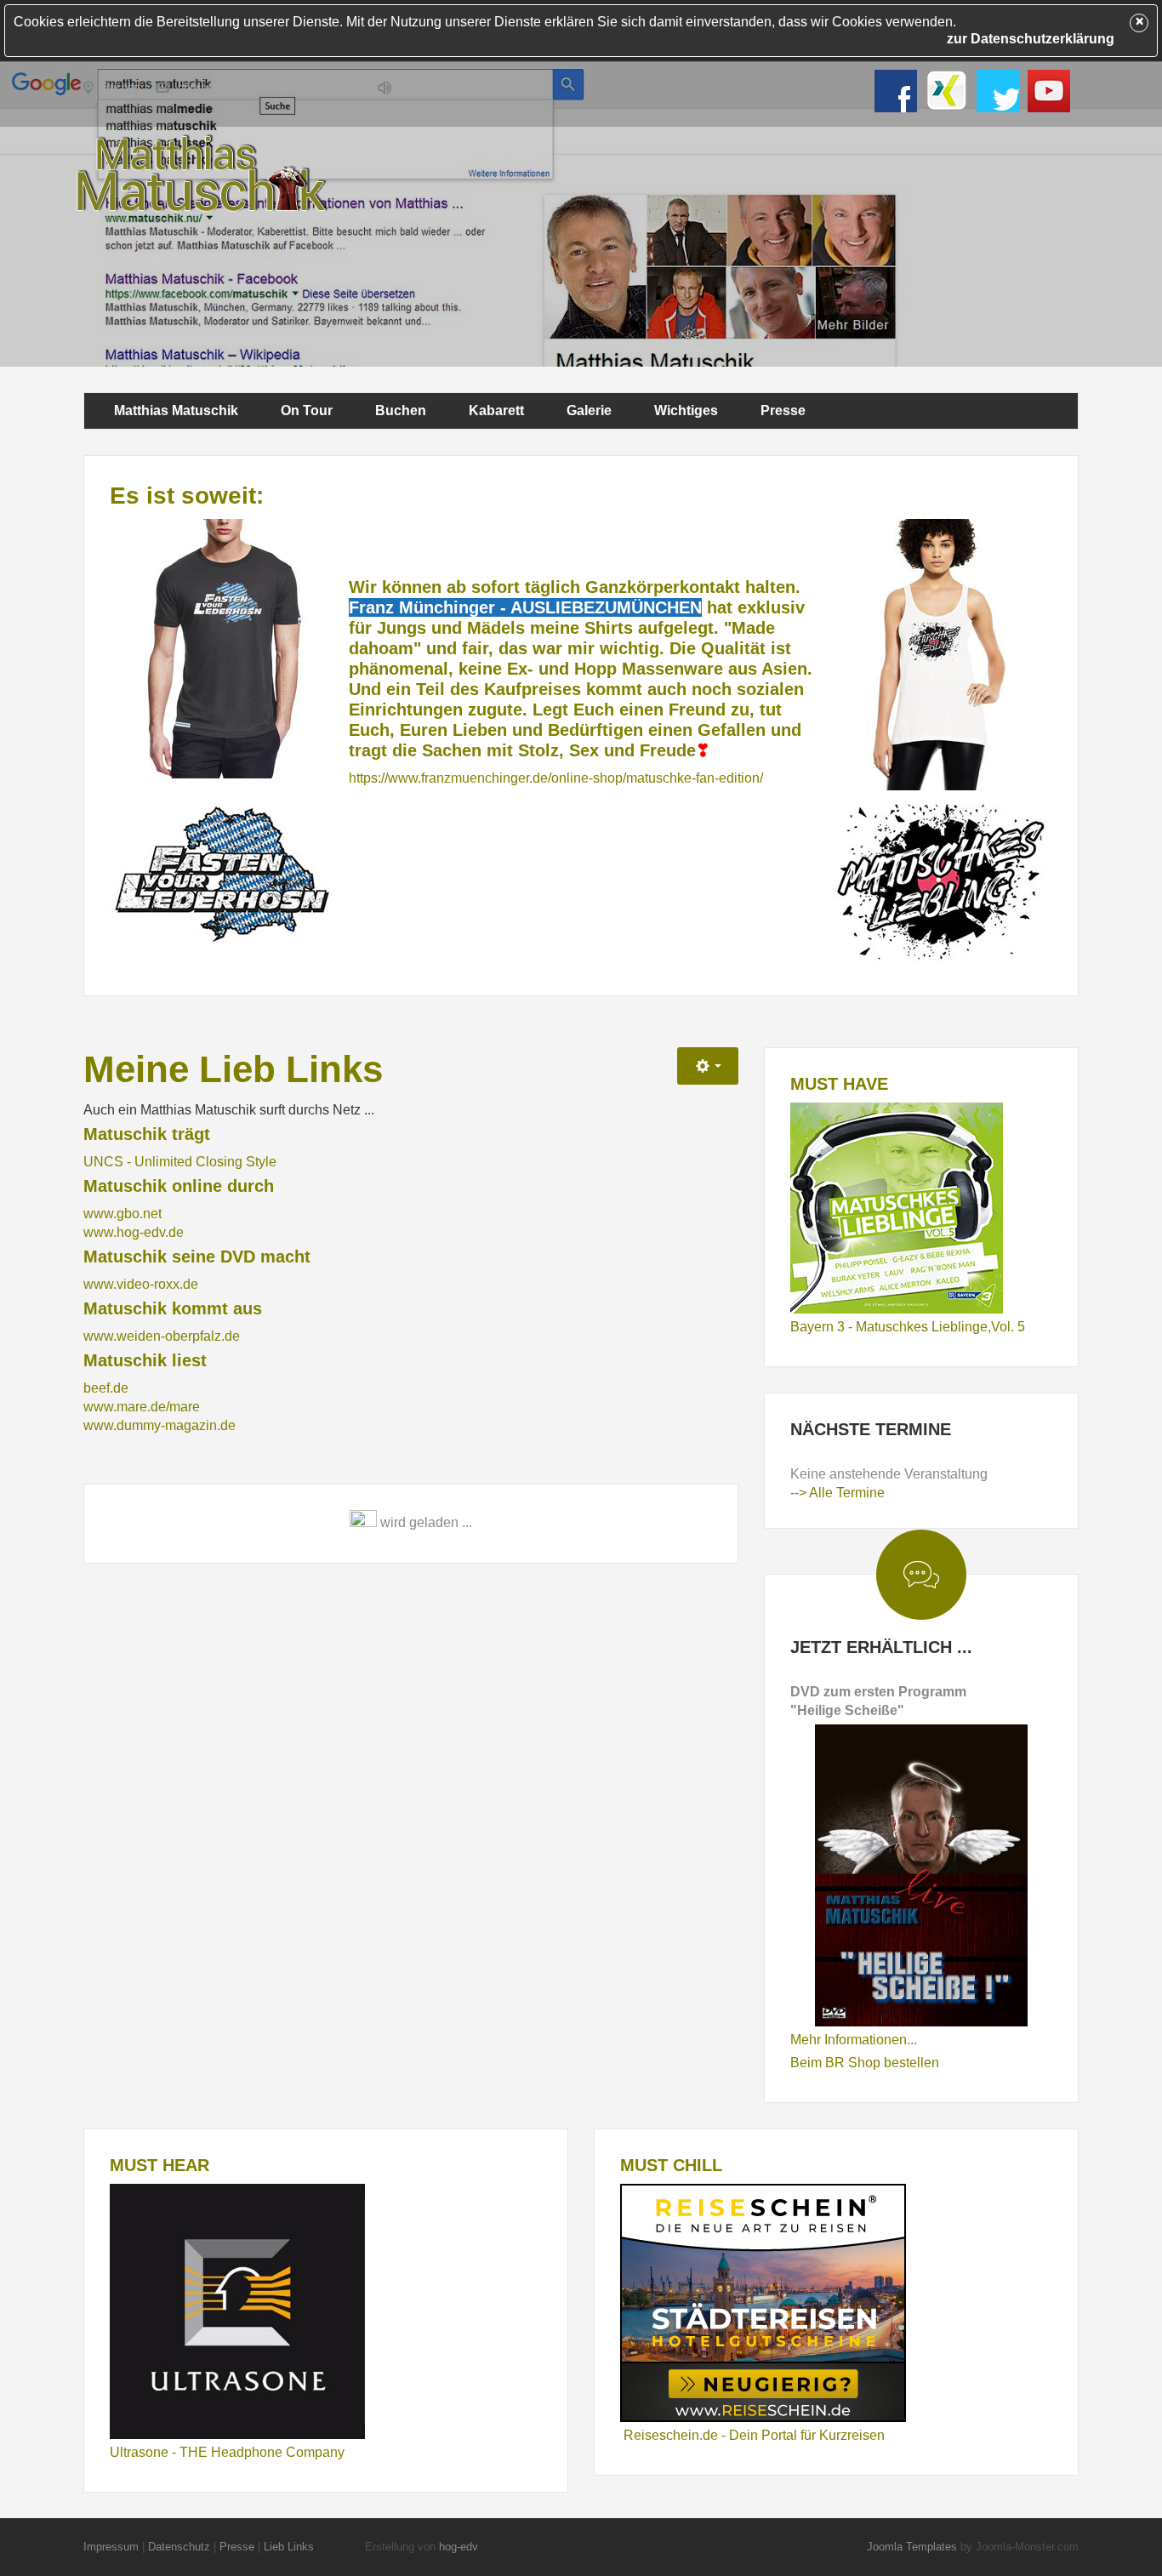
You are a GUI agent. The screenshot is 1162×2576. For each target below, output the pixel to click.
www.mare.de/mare (142, 1407)
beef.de (106, 1388)
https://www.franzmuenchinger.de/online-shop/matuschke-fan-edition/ (556, 778)
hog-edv (459, 2547)
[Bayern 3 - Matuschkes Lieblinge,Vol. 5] (897, 1207)
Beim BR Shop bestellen (865, 2063)
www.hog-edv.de (134, 1232)
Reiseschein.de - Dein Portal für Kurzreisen (754, 2435)
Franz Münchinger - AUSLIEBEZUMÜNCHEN (525, 607)
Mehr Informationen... (854, 2040)
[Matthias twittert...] (998, 91)
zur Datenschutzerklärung (1031, 39)
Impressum (111, 2547)
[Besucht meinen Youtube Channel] (1049, 91)
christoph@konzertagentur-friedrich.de (271, 87)
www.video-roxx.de (141, 1284)
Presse (237, 2547)
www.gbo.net (122, 1214)
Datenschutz (179, 2547)
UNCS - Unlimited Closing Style (180, 1162)
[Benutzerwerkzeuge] (708, 1066)
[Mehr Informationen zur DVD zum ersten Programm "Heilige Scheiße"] (921, 1875)
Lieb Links (290, 2547)
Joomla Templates (912, 2547)
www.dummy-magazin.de (159, 1425)
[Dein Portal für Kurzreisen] (763, 2302)
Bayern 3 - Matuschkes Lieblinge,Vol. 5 (908, 1327)
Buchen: (122, 87)
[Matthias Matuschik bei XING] (947, 91)
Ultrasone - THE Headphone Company (227, 2452)
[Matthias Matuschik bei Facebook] (896, 91)
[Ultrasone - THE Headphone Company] (237, 2311)
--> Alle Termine (837, 1493)
